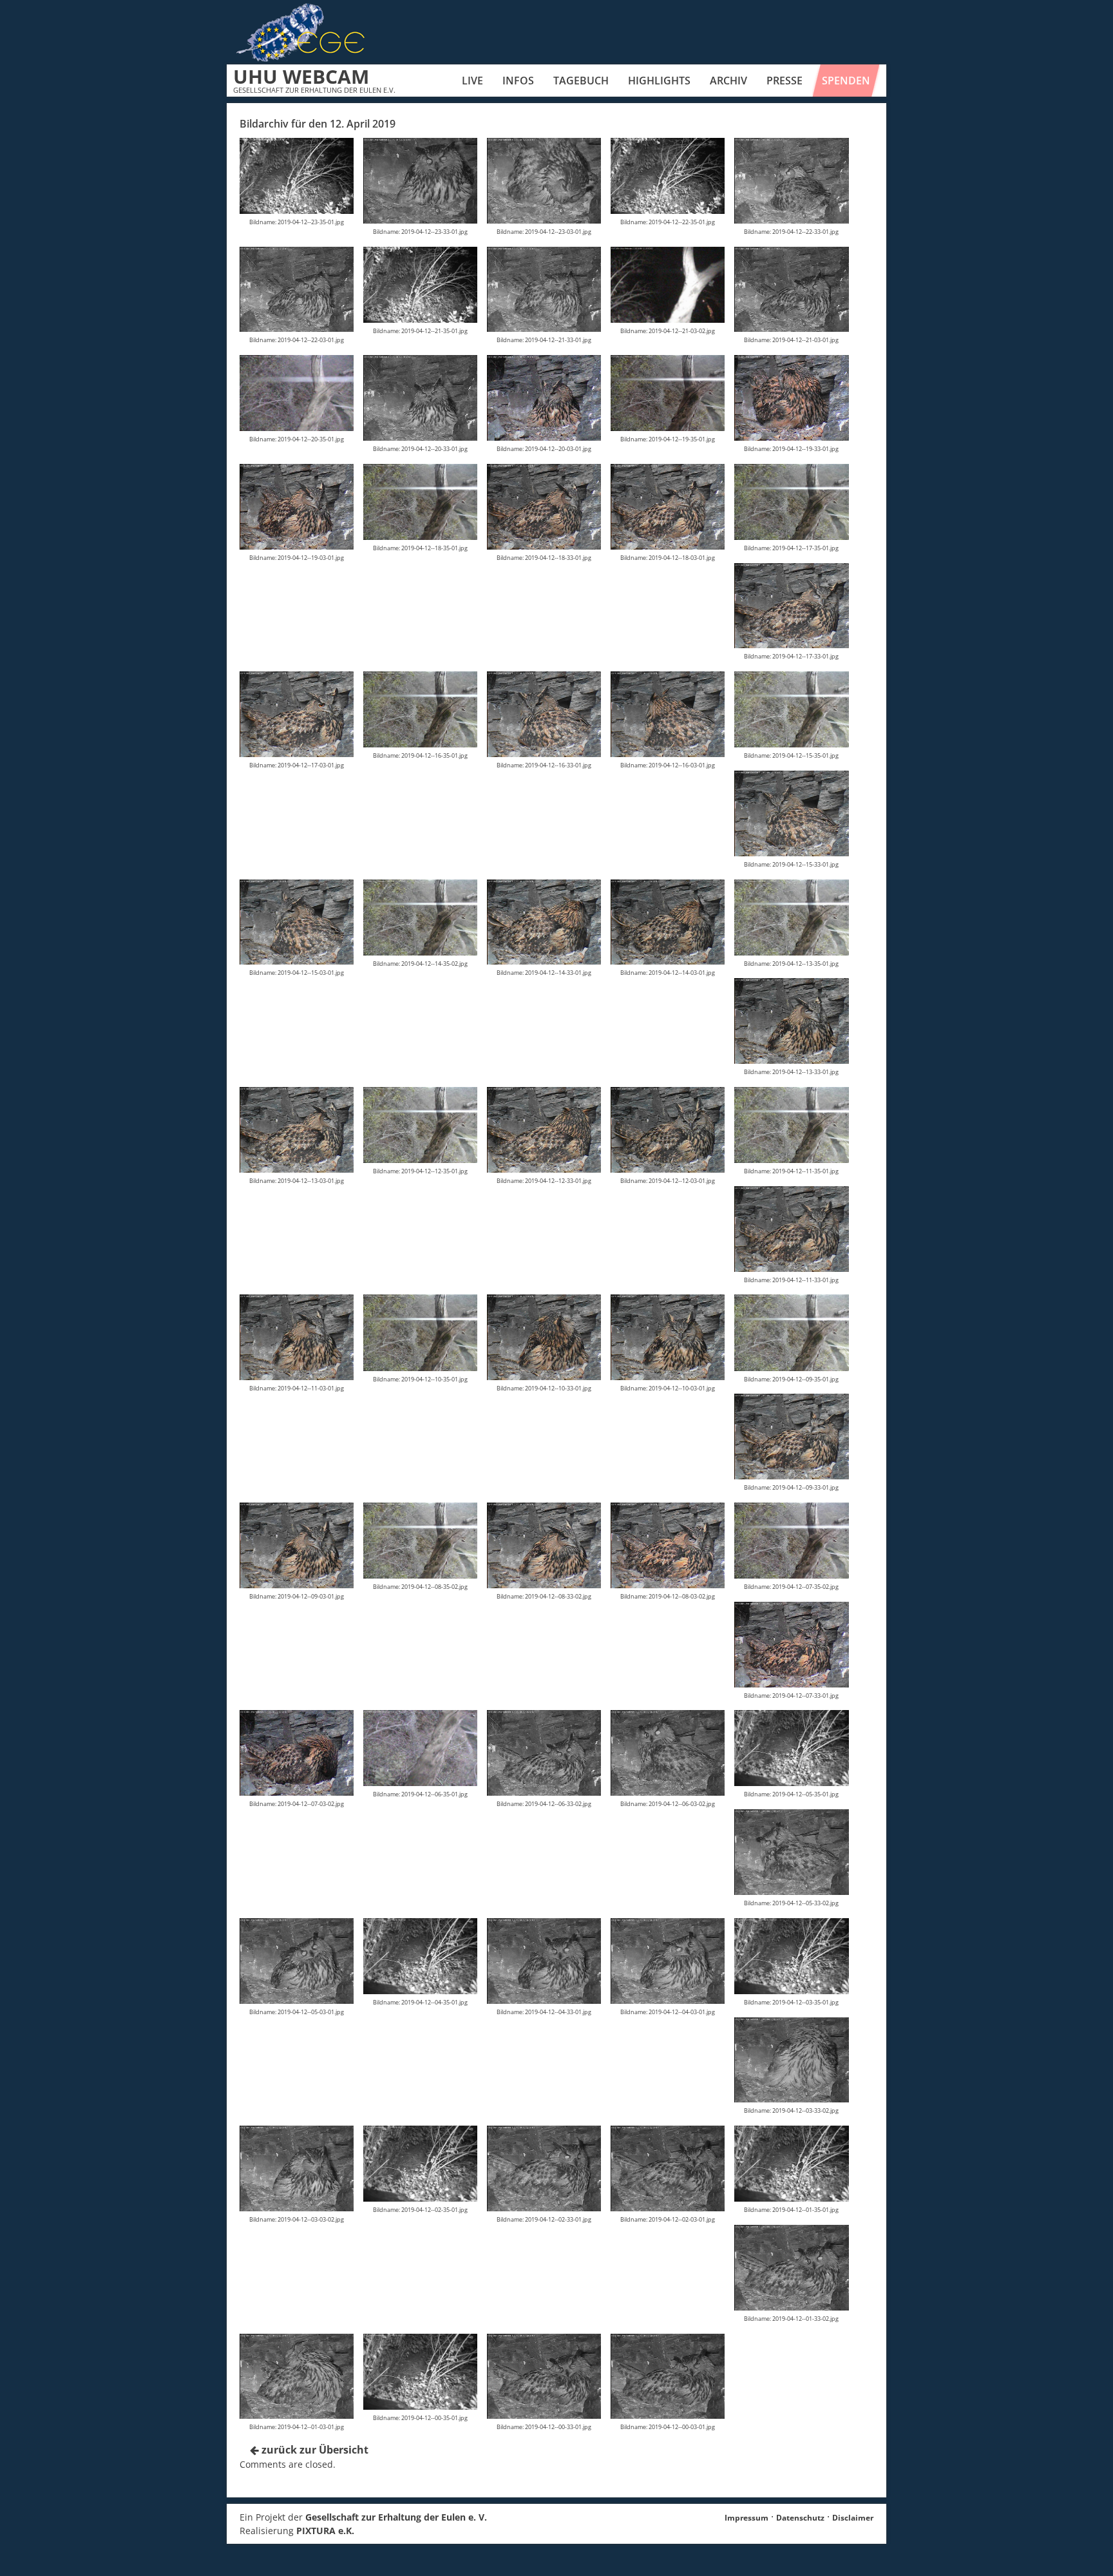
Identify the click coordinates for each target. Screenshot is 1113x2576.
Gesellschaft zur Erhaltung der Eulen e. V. (396, 2517)
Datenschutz (800, 2518)
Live (472, 81)
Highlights (659, 81)
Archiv (728, 81)
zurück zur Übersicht (314, 2450)
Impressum (747, 2518)
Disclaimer (853, 2518)
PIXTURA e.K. (325, 2531)
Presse (785, 81)
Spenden (846, 81)
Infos (518, 81)
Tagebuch (581, 81)
